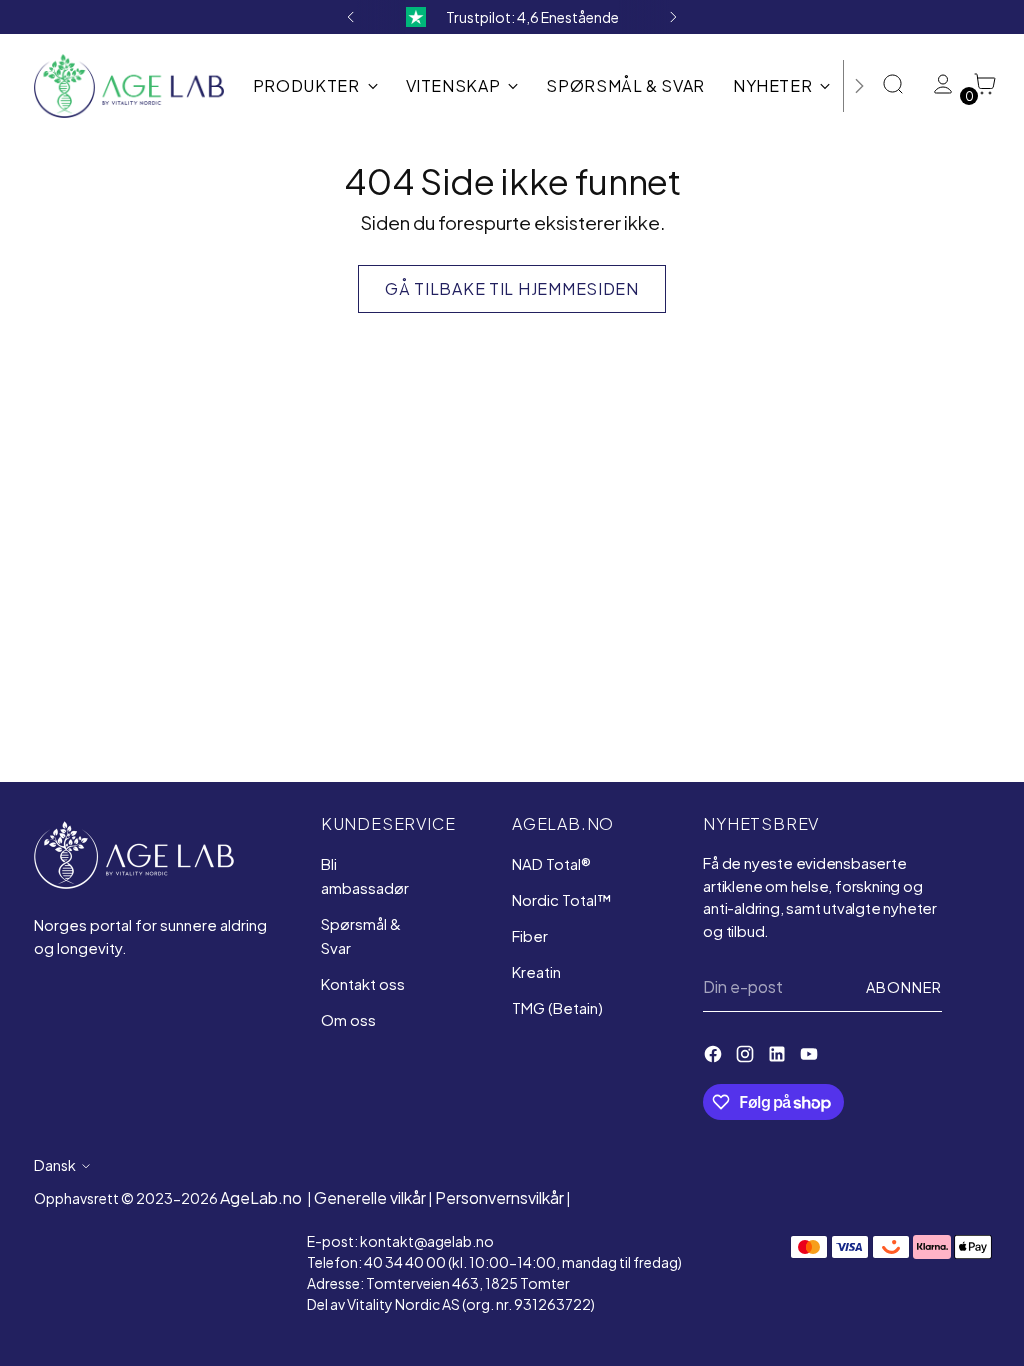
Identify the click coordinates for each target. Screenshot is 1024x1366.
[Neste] (673, 17)
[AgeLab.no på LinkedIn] (779, 1057)
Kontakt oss (363, 983)
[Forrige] (351, 17)
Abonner (904, 987)
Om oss (348, 1019)
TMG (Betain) (557, 1007)
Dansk (55, 1165)
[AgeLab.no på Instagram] (747, 1057)
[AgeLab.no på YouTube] (811, 1057)
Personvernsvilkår (499, 1197)
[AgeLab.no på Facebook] (715, 1057)
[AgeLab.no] (129, 86)
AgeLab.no (261, 1197)
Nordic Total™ (561, 899)
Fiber (530, 935)
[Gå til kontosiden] (937, 86)
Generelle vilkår (370, 1197)
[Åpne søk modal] (895, 86)
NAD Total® (551, 863)
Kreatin (536, 971)
